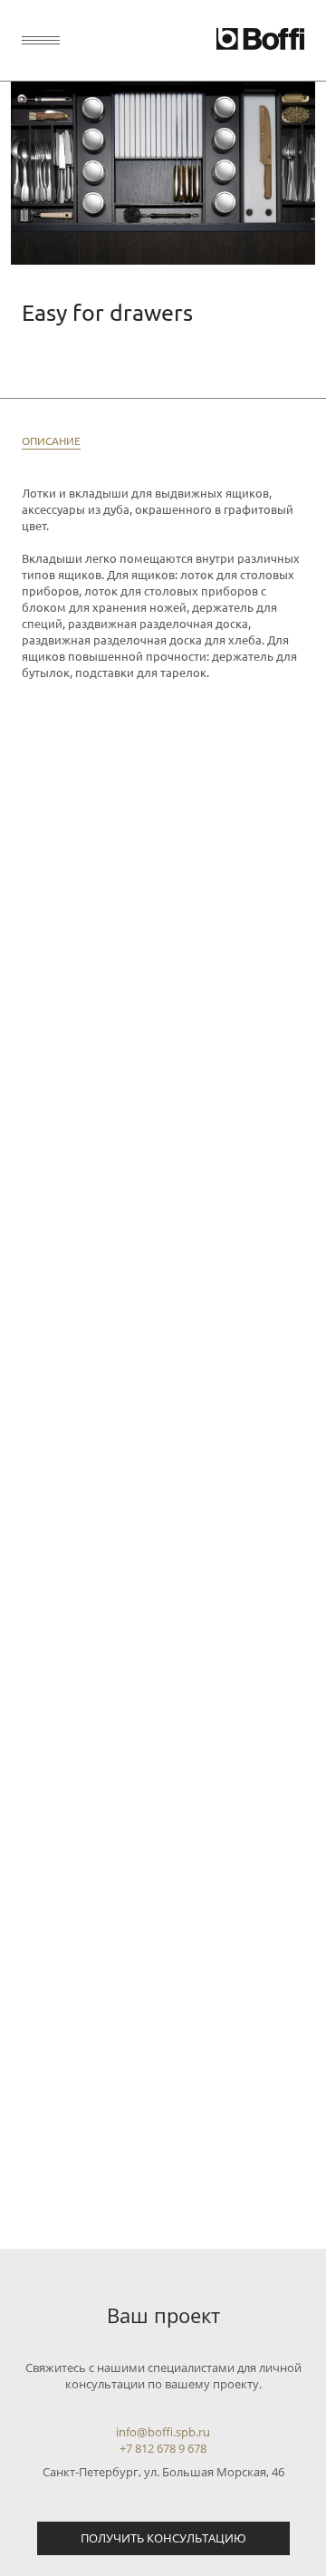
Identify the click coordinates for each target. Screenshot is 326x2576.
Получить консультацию (163, 2538)
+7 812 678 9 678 (163, 2448)
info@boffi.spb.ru (163, 2432)
